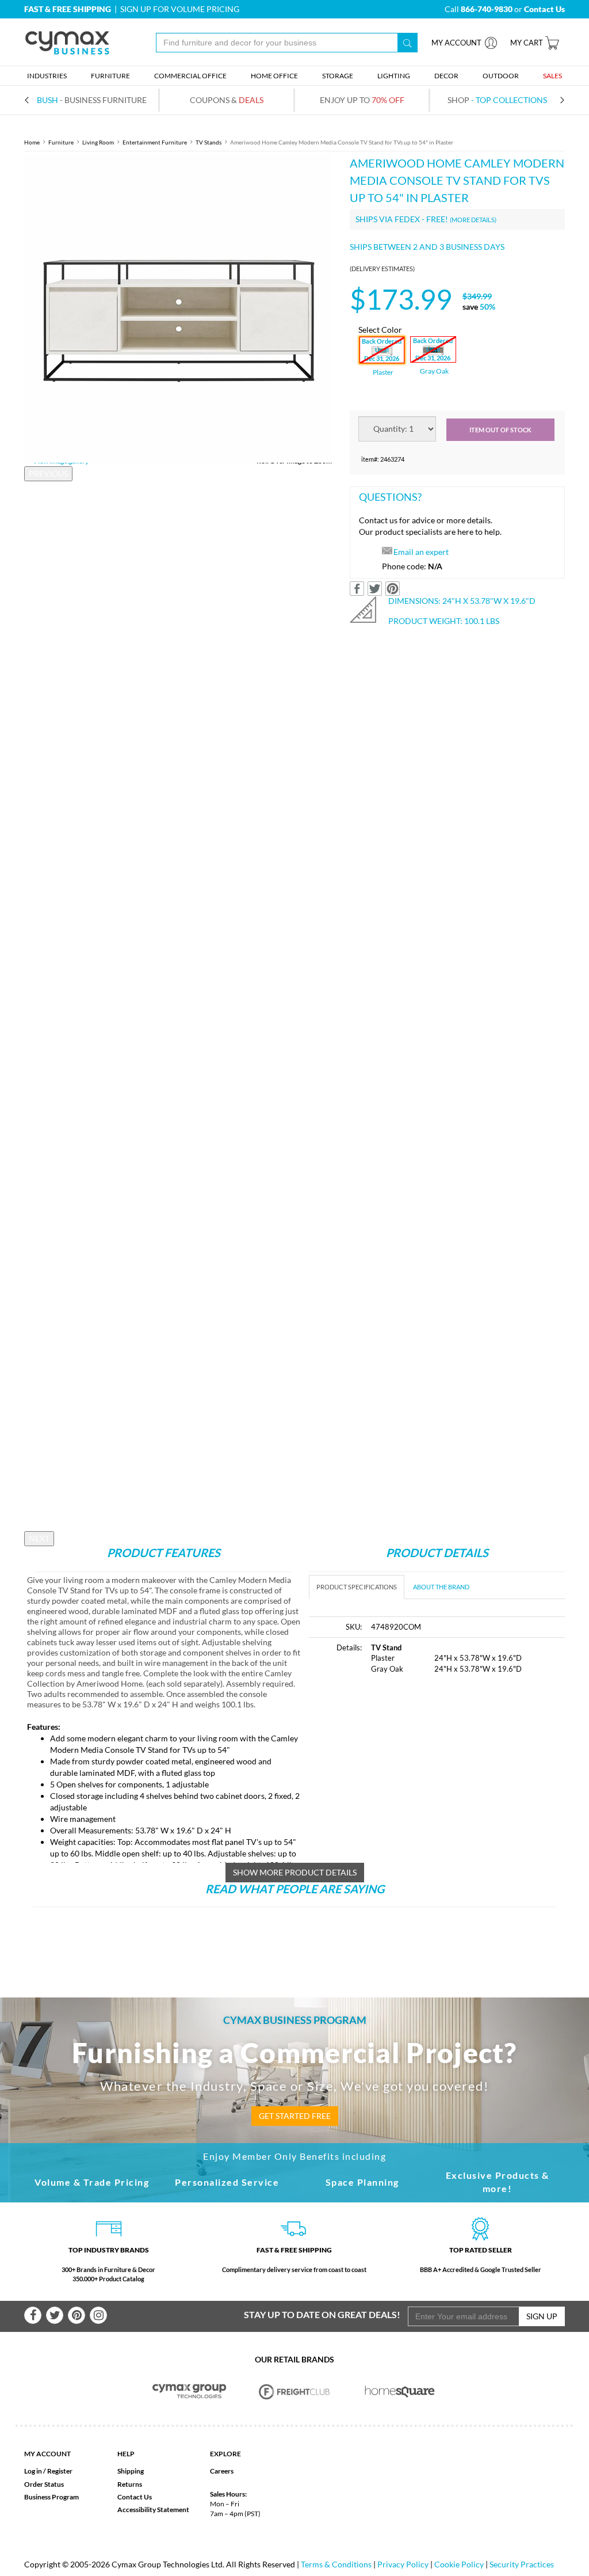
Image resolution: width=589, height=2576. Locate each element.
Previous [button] (48, 473)
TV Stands (209, 142)
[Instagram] (98, 2315)
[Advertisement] (406, 1771)
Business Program (51, 2497)
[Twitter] (55, 2315)
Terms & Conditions (336, 2564)
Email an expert (421, 552)
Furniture (61, 142)
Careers (222, 2471)
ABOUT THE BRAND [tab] (441, 1587)
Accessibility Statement (153, 2510)
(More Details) (473, 220)
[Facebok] (33, 2315)
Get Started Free (295, 2116)
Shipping (131, 2471)
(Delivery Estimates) (382, 269)
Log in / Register (48, 2471)
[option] (178, 309)
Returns (130, 2484)
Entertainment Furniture (155, 142)
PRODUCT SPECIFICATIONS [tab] (357, 1587)
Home (32, 142)
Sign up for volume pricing (180, 9)
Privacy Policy (403, 2564)
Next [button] (39, 1538)
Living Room (98, 142)
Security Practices (522, 2564)
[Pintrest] (77, 2315)
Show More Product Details (295, 1872)
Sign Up (542, 2316)
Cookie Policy (459, 2564)
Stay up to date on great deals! (322, 2314)
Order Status (44, 2484)
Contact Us (135, 2497)
